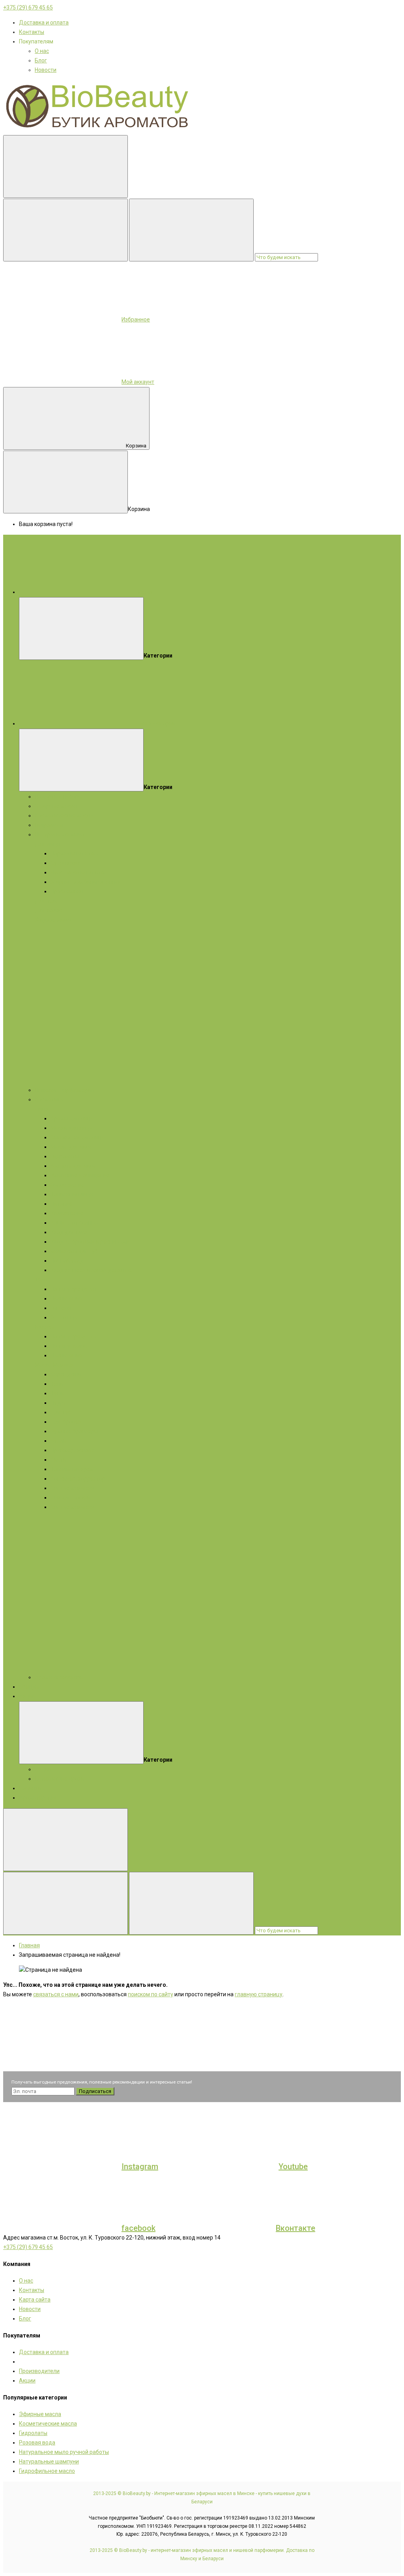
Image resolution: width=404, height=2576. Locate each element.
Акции (27, 1696)
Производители (39, 2371)
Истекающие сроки (59, 1779)
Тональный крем (72, 1469)
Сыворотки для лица (78, 1137)
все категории (156, 723)
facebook (138, 2228)
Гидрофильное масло (47, 2471)
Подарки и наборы (59, 797)
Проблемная (67, 891)
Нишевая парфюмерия (65, 1090)
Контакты (32, 32)
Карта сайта (35, 2300)
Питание (62, 1204)
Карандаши (66, 1374)
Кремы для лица (72, 1118)
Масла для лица (72, 1147)
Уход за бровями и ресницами (90, 1242)
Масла (43, 1365)
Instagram (140, 2166)
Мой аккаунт (138, 382)
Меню (145, 592)
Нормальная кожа (74, 853)
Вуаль (58, 1441)
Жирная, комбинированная (86, 882)
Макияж (64, 1365)
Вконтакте (296, 2228)
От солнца (64, 1317)
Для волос (49, 910)
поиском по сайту (151, 1994)
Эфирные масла (56, 806)
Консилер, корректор (78, 1479)
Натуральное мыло (60, 834)
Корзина (136, 446)
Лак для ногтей (70, 1497)
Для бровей (66, 1422)
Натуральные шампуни (49, 2461)
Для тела (47, 901)
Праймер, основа (73, 1450)
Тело (41, 1280)
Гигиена (61, 1308)
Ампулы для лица (74, 1166)
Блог (41, 60)
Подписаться (95, 2091)
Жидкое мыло (53, 920)
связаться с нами (56, 1994)
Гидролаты (49, 825)
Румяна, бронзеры (74, 1431)
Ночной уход (67, 1261)
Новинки (30, 1788)
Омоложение (68, 1185)
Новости (46, 70)
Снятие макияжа (72, 1488)
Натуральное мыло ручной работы (64, 2452)
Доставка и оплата (44, 23)
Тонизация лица (72, 1194)
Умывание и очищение (80, 1175)
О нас (42, 51)
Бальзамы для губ (74, 1251)
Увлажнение (67, 1213)
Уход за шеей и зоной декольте (91, 1270)
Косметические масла (64, 815)
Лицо (42, 1109)
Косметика (49, 1099)
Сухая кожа (65, 863)
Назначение (66, 1298)
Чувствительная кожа (79, 872)
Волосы (45, 1327)
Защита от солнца (74, 1223)
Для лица (47, 844)
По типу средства (73, 1289)
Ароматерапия (38, 1798)
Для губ (61, 1412)
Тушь (57, 1393)
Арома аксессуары (59, 1677)
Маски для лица (71, 1128)
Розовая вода (37, 2443)
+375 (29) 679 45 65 (28, 8)
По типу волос (69, 1346)
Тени (57, 1384)
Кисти (58, 1460)
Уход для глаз (69, 1232)
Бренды (29, 1687)
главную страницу (259, 1994)
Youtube (293, 2166)
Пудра (59, 1403)
